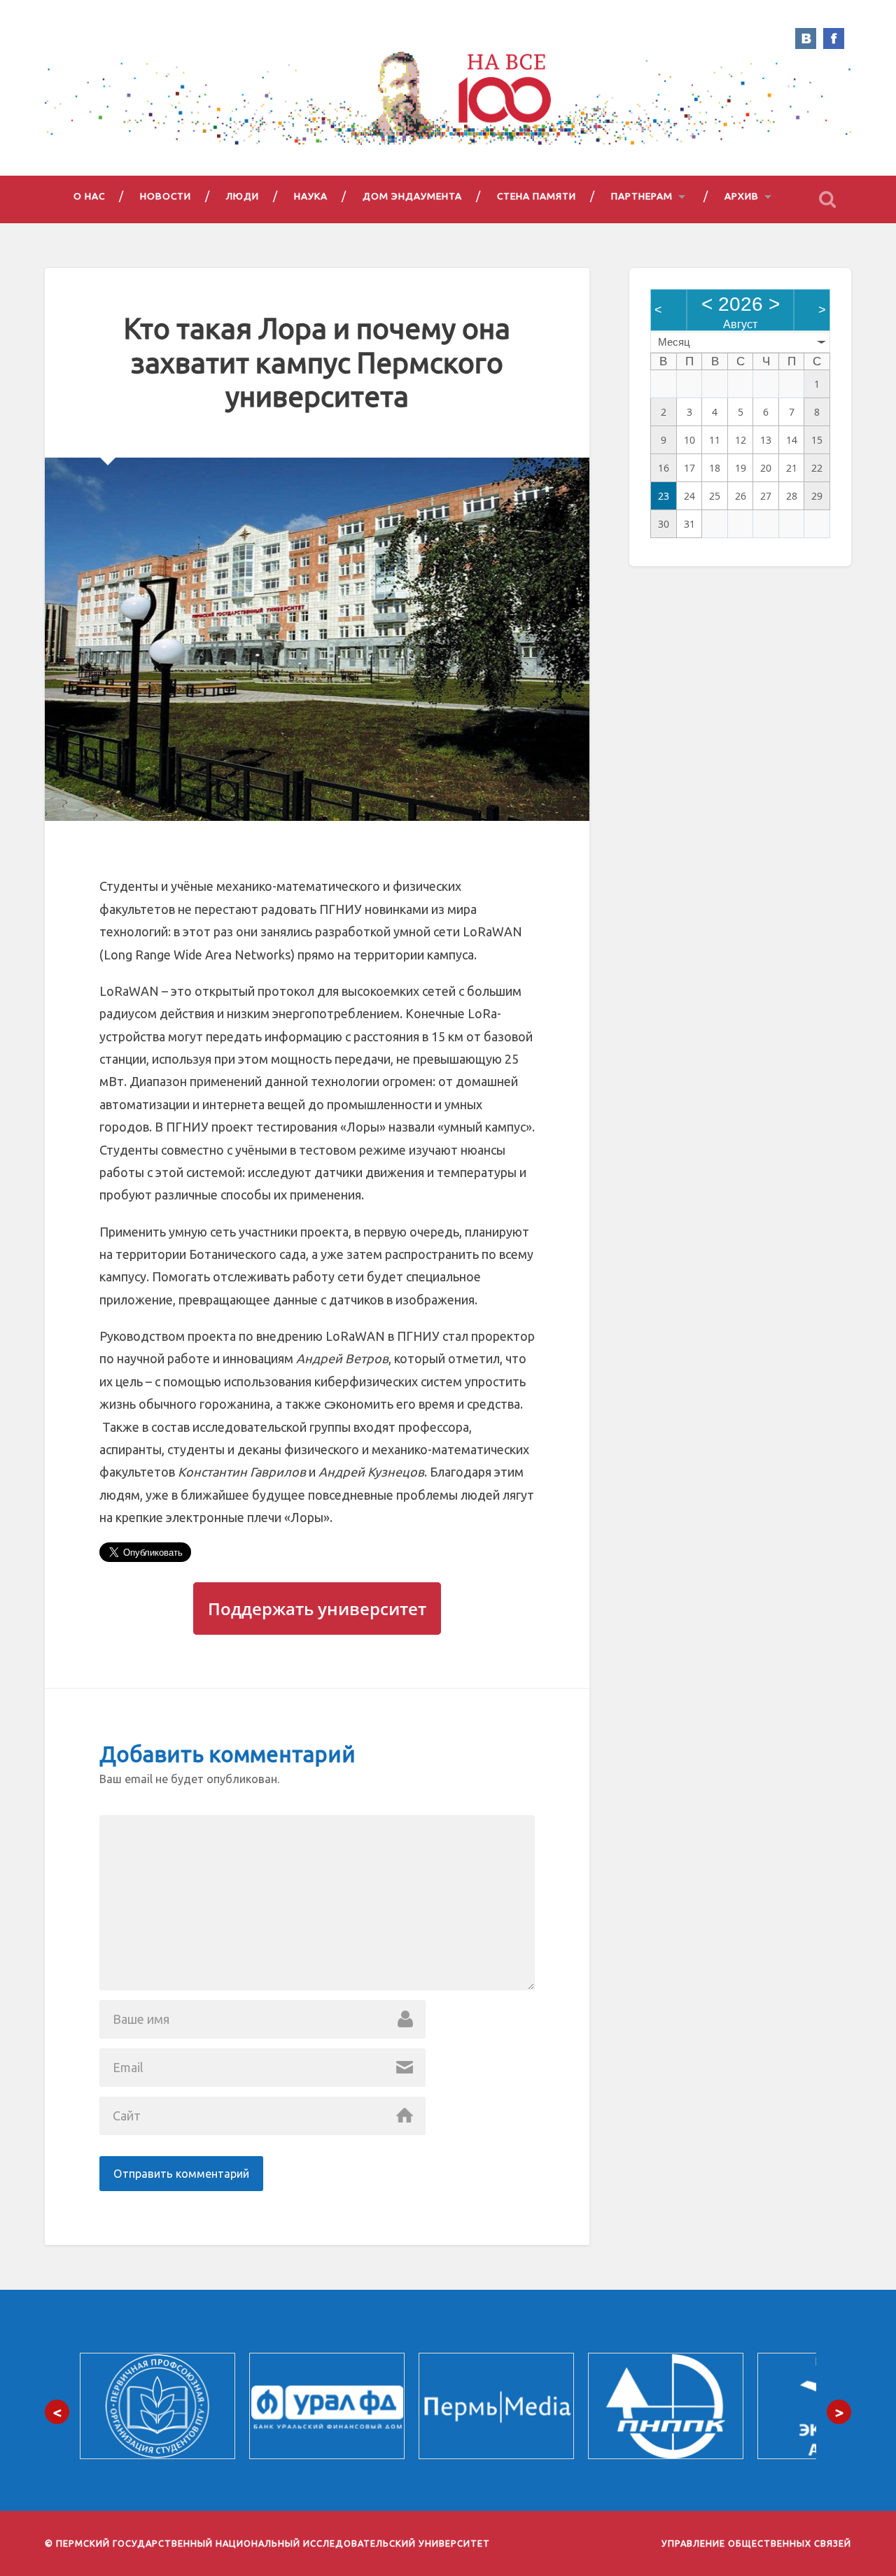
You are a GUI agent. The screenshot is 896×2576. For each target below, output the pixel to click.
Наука (311, 196)
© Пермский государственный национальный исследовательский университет (267, 2543)
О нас (89, 196)
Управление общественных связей (756, 2543)
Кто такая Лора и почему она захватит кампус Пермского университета (317, 362)
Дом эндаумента (412, 196)
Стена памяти (537, 196)
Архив (742, 196)
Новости (166, 196)
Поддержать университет (317, 1609)
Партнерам (642, 196)
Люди (243, 196)
